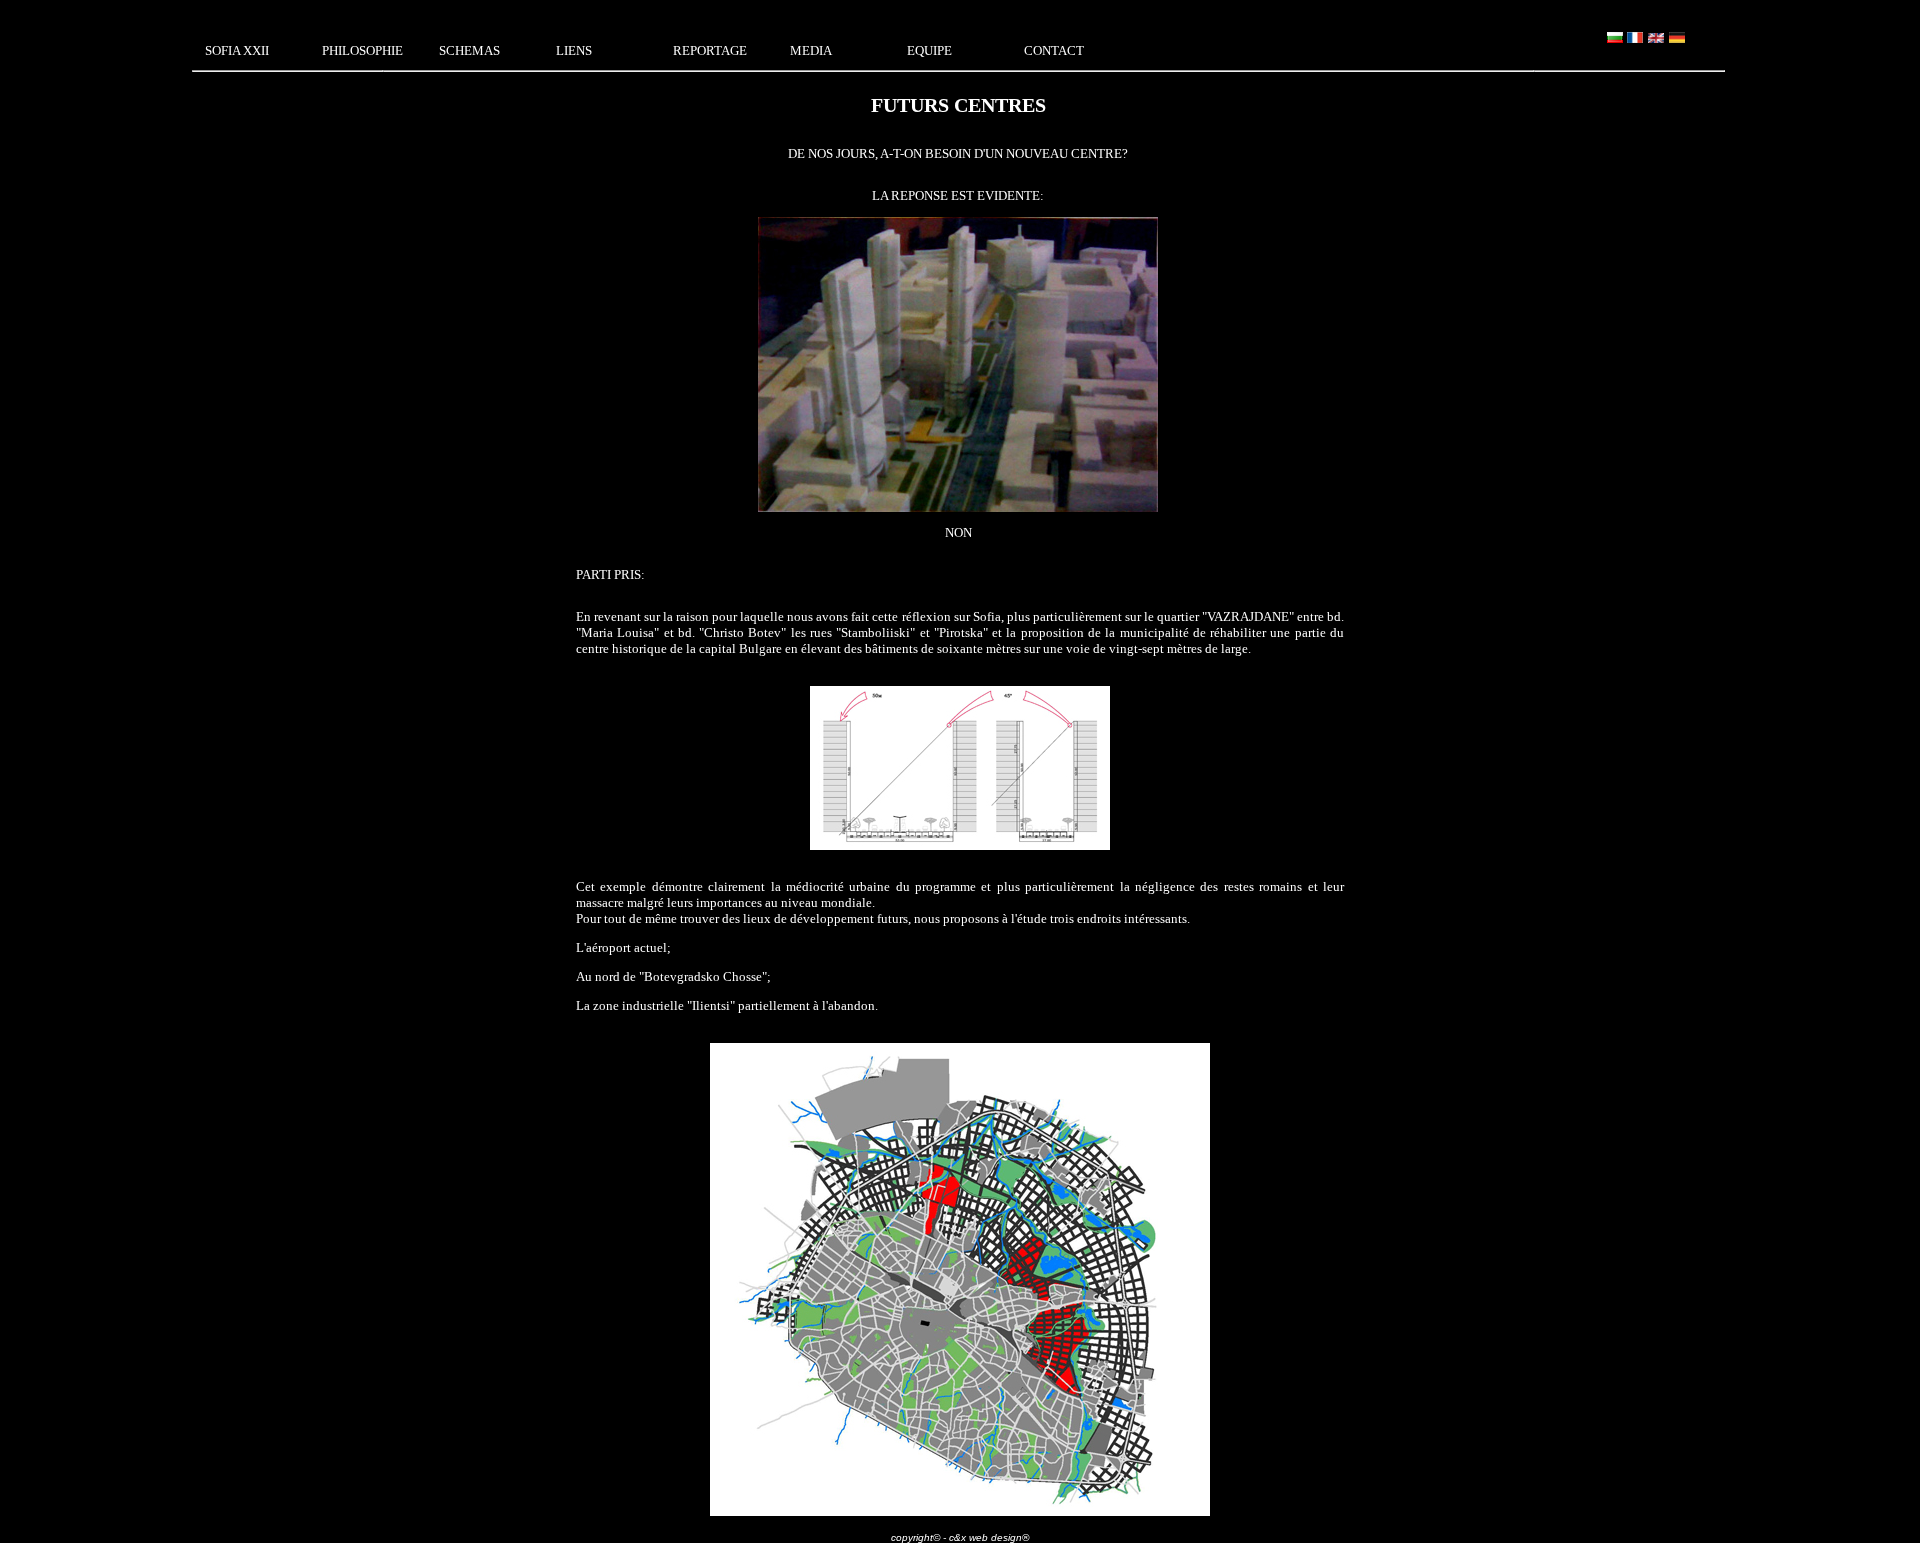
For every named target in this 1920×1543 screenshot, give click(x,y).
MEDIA (811, 50)
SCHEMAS (469, 50)
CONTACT (1054, 50)
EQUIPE (929, 50)
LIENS (574, 50)
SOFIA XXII (237, 50)
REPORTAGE (710, 50)
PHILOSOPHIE (362, 50)
